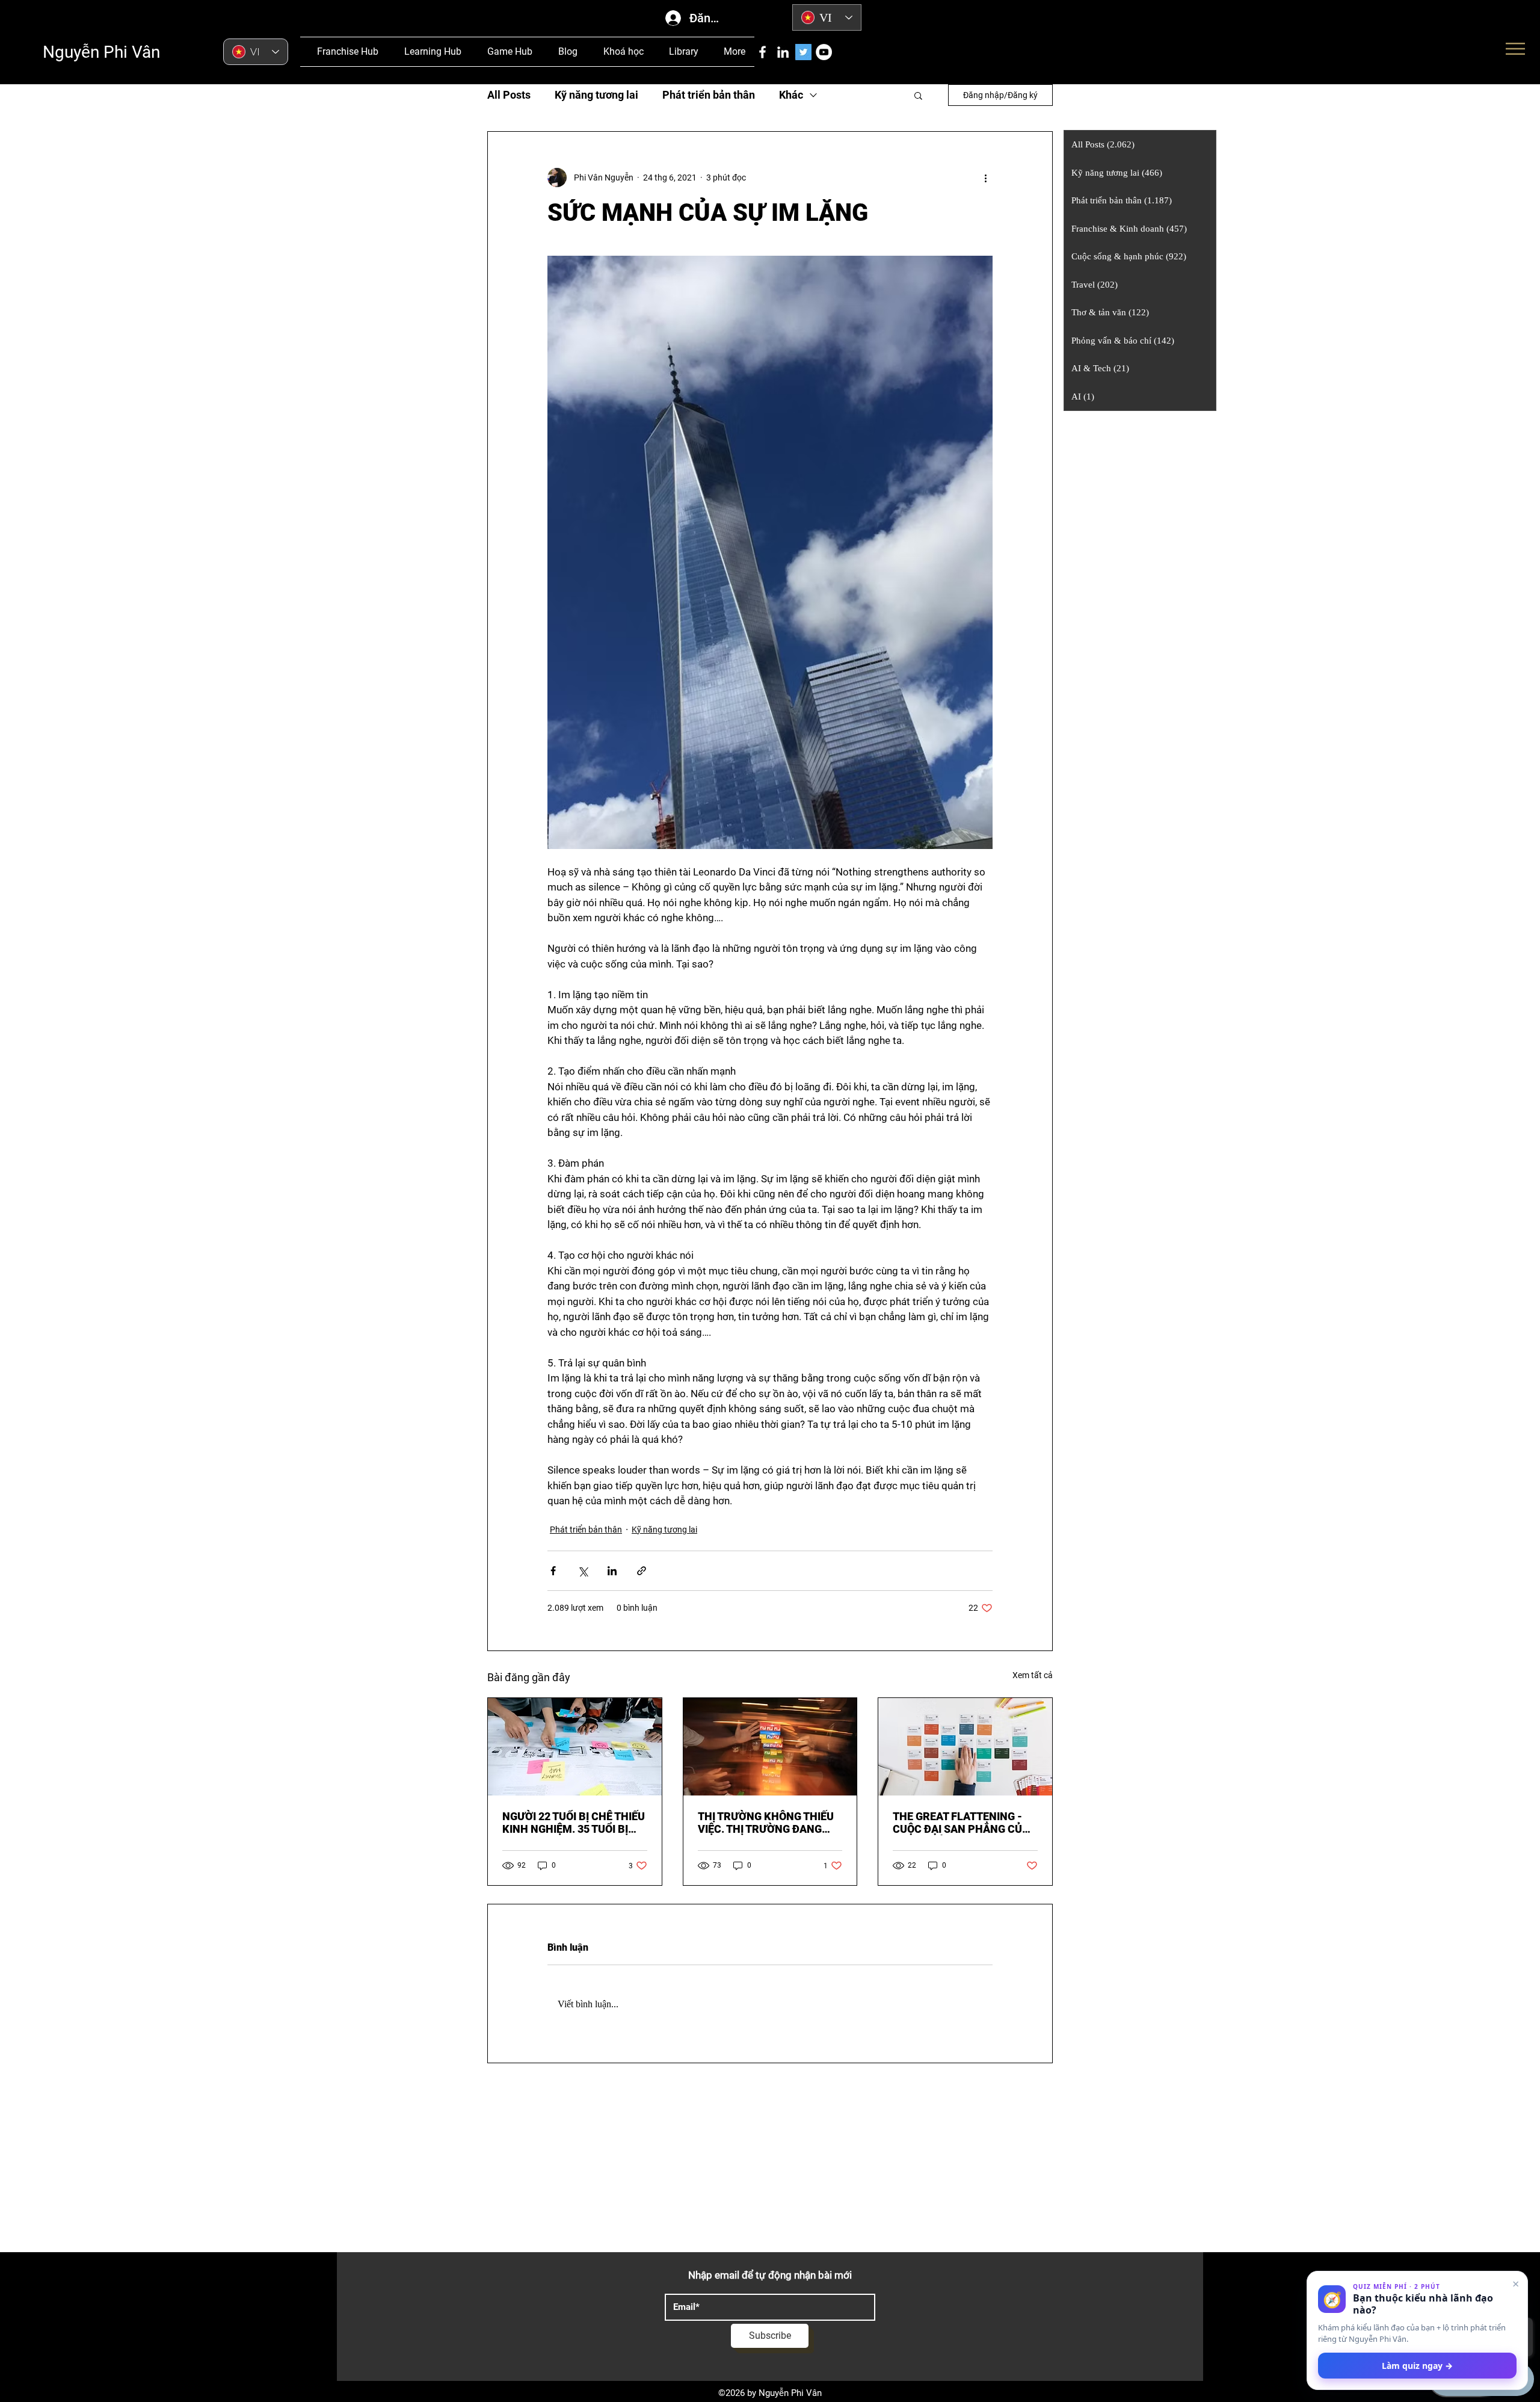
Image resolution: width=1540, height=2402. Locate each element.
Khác (791, 95)
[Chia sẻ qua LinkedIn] (612, 1571)
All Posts (509, 95)
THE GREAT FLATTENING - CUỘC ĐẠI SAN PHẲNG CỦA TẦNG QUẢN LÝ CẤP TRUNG (961, 1823)
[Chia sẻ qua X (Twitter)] (583, 1571)
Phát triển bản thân (709, 95)
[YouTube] (824, 52)
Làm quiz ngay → (1417, 2366)
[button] (918, 95)
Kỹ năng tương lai (596, 95)
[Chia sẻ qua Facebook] (553, 1571)
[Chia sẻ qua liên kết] (642, 1571)
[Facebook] (762, 52)
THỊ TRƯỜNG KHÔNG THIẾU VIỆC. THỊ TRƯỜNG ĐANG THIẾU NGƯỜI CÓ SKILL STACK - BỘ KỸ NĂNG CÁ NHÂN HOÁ (766, 1823)
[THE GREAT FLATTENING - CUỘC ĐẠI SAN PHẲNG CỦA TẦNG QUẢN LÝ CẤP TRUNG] (965, 1747)
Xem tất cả (1033, 1675)
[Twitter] (803, 52)
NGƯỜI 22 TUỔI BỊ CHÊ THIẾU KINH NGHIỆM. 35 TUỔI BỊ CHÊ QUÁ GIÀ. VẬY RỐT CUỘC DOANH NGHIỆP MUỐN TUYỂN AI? (574, 1823)
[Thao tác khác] (985, 178)
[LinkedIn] (783, 52)
